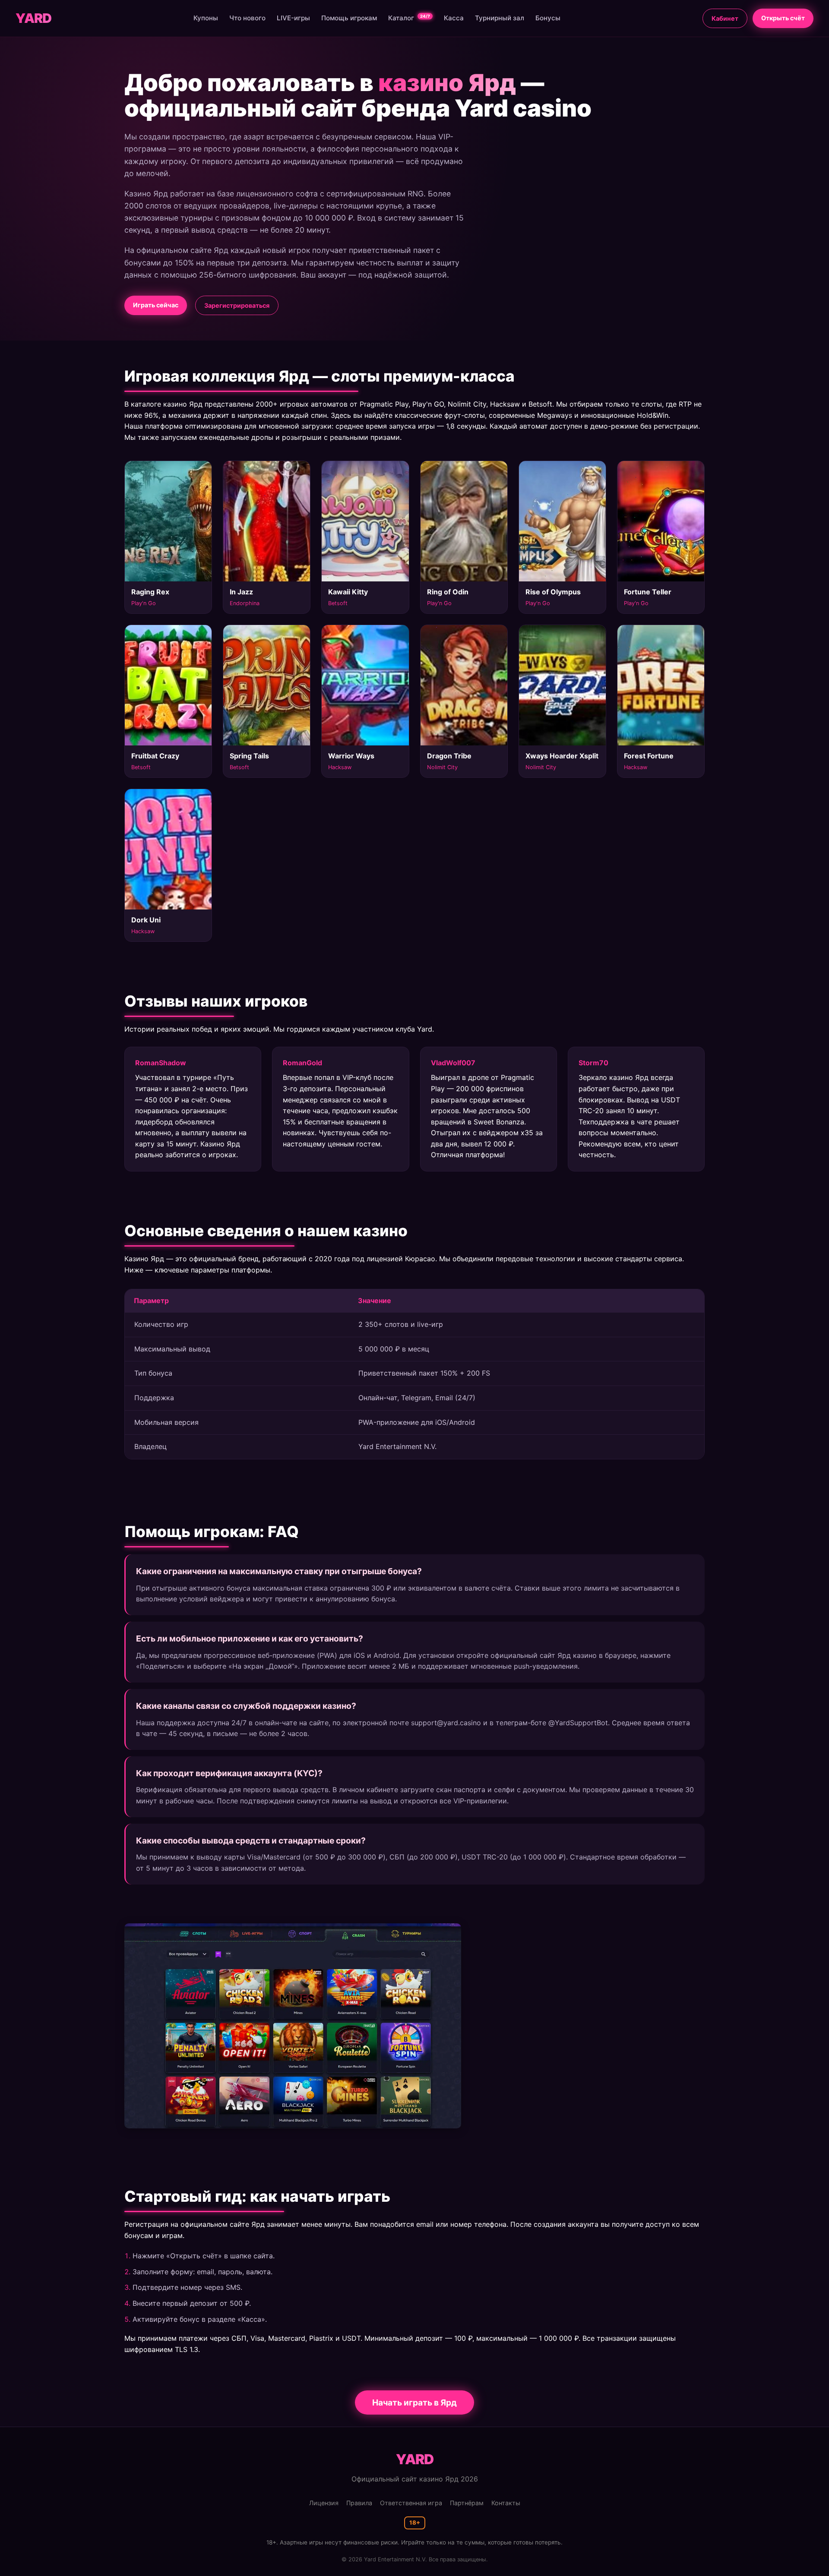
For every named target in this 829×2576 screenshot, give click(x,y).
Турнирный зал (500, 18)
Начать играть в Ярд (414, 2402)
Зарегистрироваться (237, 305)
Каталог (409, 18)
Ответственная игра (411, 2503)
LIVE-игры (293, 18)
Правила (359, 2503)
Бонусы (548, 18)
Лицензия (324, 2503)
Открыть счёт (783, 18)
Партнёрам (467, 2503)
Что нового (247, 18)
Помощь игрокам (349, 18)
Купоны (206, 18)
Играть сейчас (156, 305)
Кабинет (725, 18)
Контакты (506, 2503)
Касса (454, 18)
